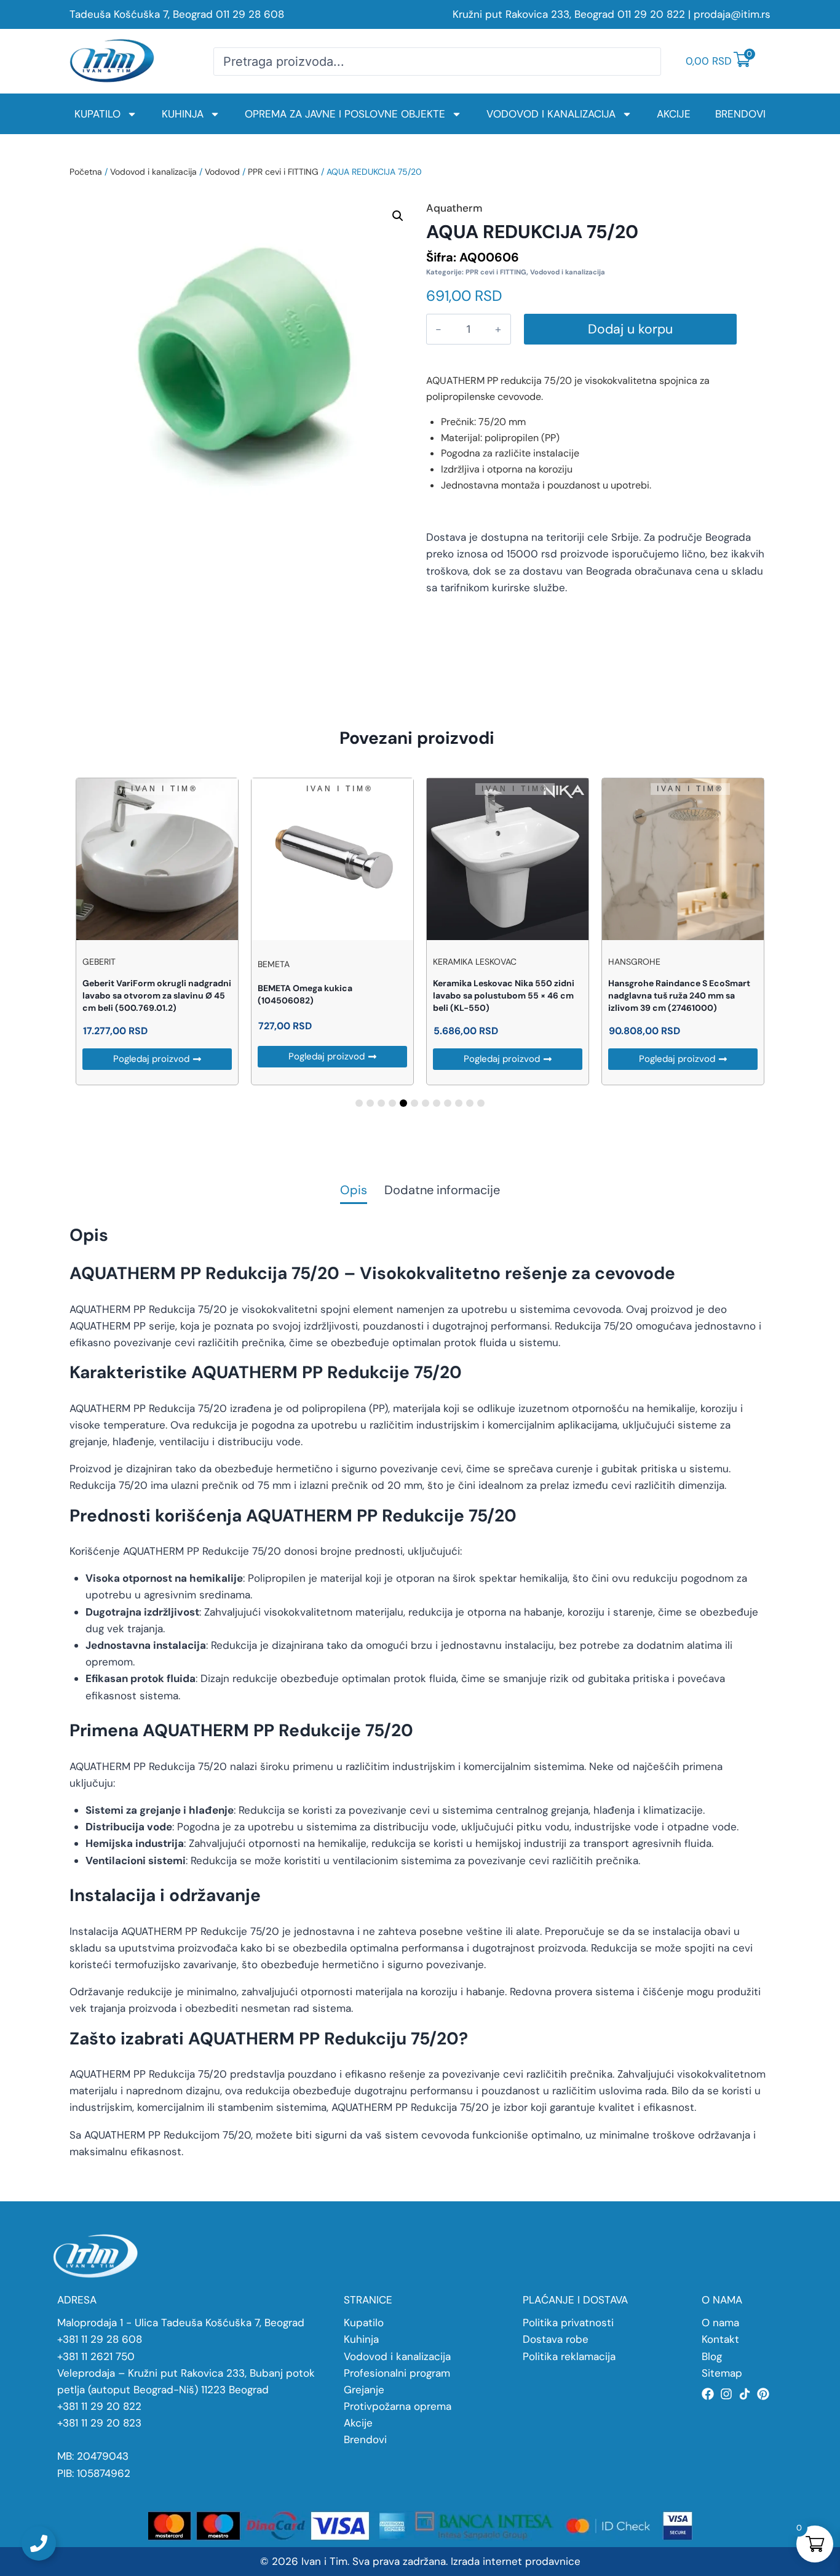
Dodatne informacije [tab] (442, 1191)
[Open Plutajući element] (39, 2543)
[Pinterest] (763, 2394)
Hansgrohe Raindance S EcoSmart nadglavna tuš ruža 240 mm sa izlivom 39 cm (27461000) (679, 995)
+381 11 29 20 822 (99, 2406)
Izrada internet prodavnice (516, 2561)
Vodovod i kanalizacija (551, 114)
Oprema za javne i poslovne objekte (345, 114)
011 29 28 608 (250, 14)
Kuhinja (183, 114)
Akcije (674, 114)
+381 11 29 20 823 (99, 2423)
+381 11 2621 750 (96, 2356)
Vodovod (222, 172)
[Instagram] (726, 2394)
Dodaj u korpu (630, 329)
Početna (86, 172)
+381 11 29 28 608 (100, 2339)
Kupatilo (97, 114)
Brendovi (740, 114)
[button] (398, 216)
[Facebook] (708, 2394)
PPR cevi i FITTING (283, 172)
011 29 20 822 (651, 14)
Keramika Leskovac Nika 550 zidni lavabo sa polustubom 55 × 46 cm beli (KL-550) (504, 995)
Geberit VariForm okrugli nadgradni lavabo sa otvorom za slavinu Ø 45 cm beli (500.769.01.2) (157, 995)
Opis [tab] (354, 1191)
